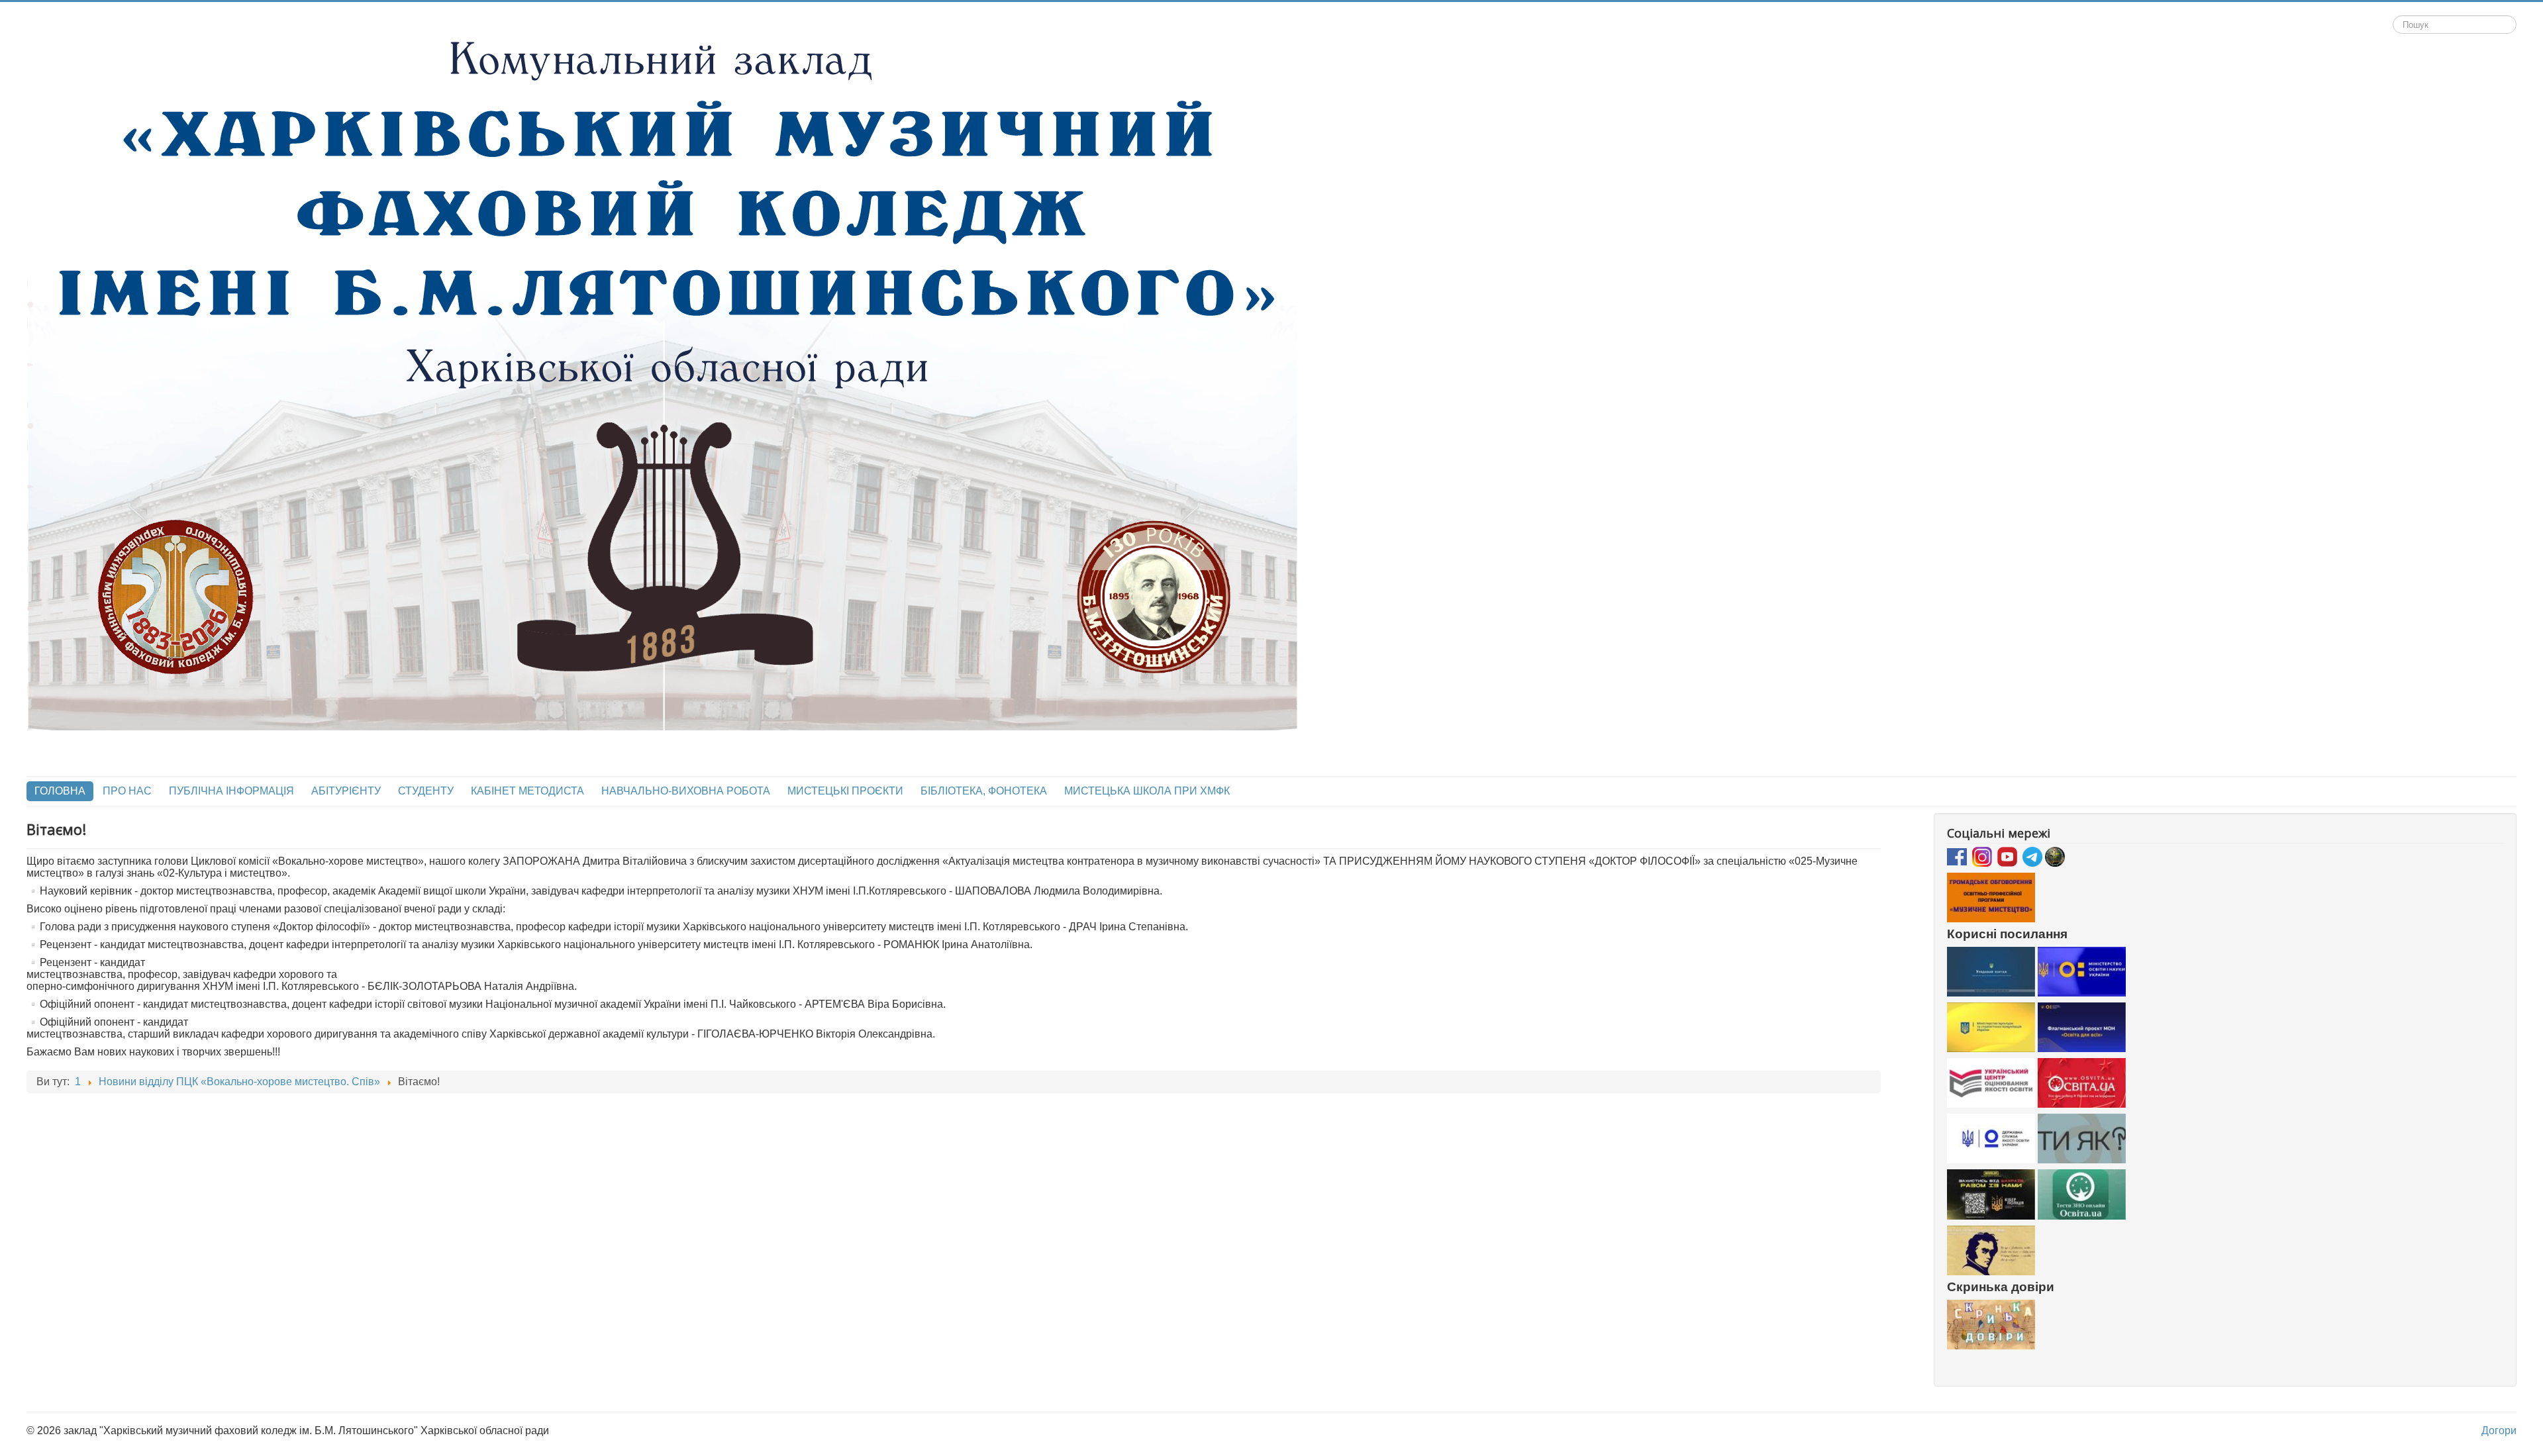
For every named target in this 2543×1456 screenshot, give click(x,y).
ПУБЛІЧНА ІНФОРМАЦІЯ (231, 791)
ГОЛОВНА (60, 791)
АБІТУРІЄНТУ (346, 791)
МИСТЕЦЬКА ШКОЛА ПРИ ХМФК (1147, 791)
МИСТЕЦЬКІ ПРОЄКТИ (845, 791)
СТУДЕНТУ (426, 791)
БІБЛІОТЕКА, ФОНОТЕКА (984, 791)
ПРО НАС (127, 791)
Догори (2499, 1431)
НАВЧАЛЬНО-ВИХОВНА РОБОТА (686, 791)
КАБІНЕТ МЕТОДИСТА (527, 791)
